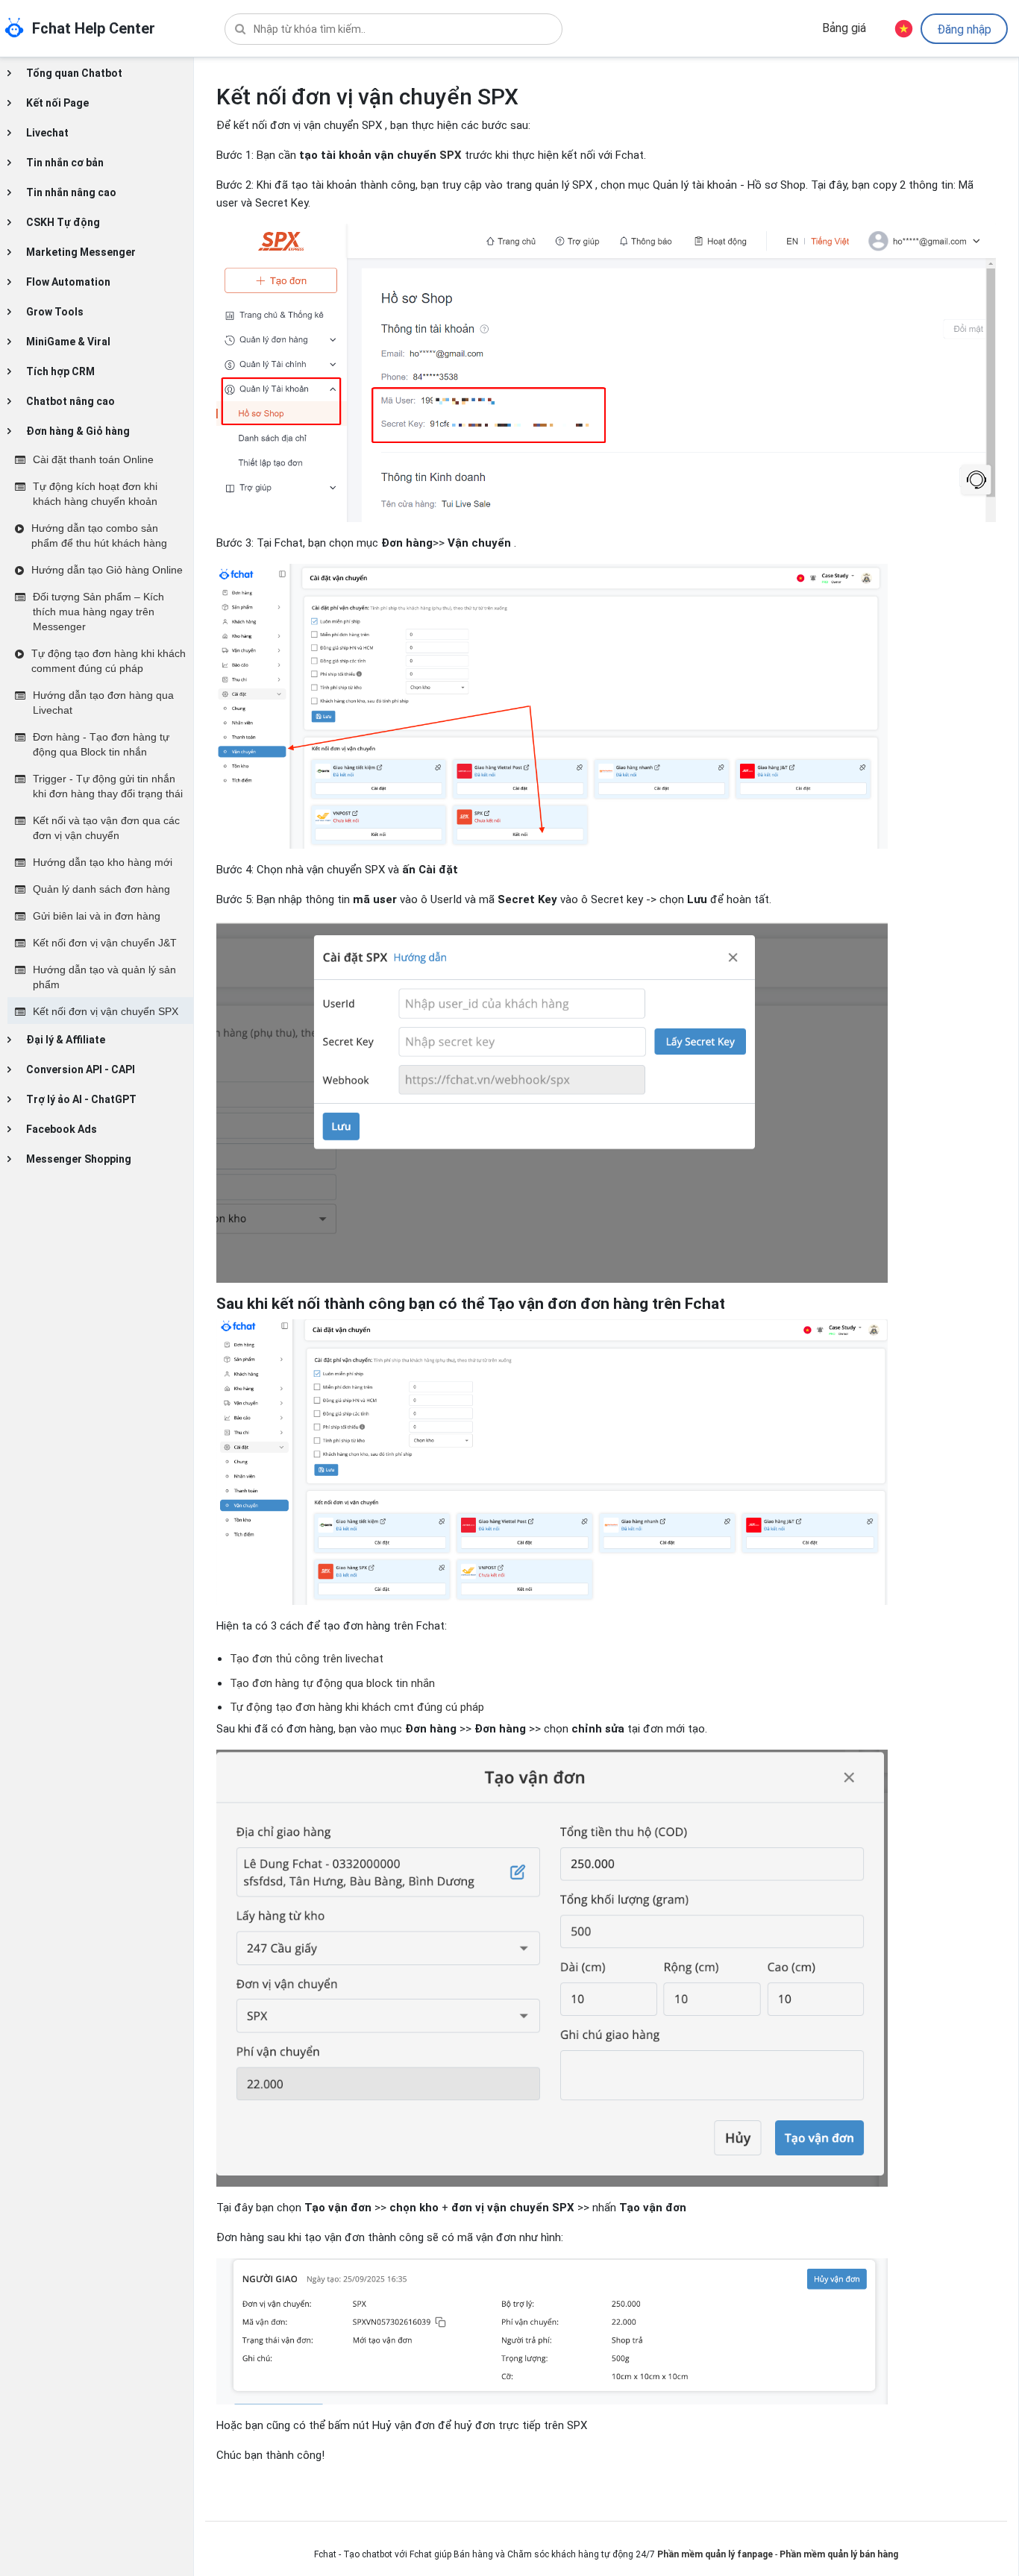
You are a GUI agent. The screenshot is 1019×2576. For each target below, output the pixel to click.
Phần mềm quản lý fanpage (715, 2554)
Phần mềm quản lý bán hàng (839, 2554)
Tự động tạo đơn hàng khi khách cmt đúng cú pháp (357, 1707)
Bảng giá (844, 28)
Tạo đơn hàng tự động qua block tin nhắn (334, 1683)
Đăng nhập (964, 29)
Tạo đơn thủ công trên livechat (307, 1659)
